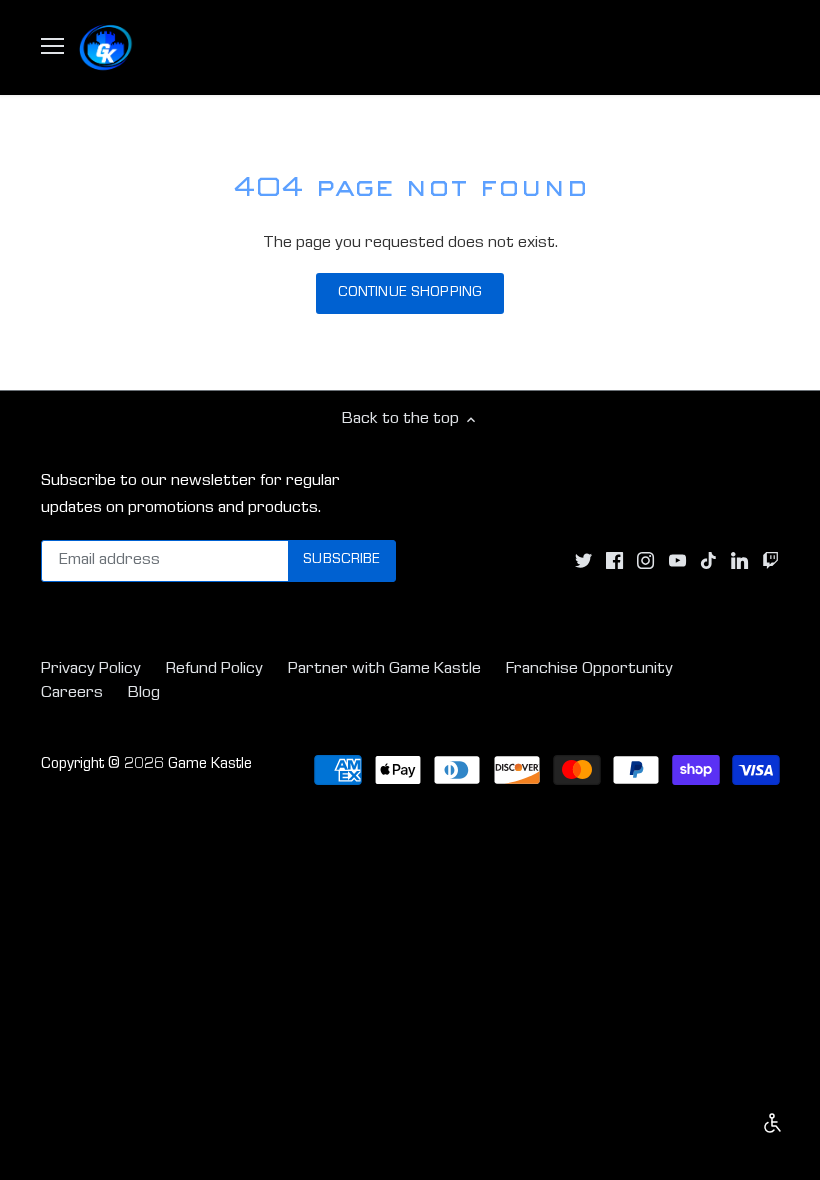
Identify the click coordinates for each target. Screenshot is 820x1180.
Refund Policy (214, 669)
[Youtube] (677, 561)
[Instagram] (645, 561)
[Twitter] (583, 561)
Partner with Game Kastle (384, 669)
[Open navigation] (52, 46)
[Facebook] (614, 561)
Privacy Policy (91, 669)
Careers (72, 693)
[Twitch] (770, 561)
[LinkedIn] (739, 561)
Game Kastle (210, 765)
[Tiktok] (708, 561)
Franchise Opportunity (589, 669)
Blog (144, 693)
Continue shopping (410, 293)
